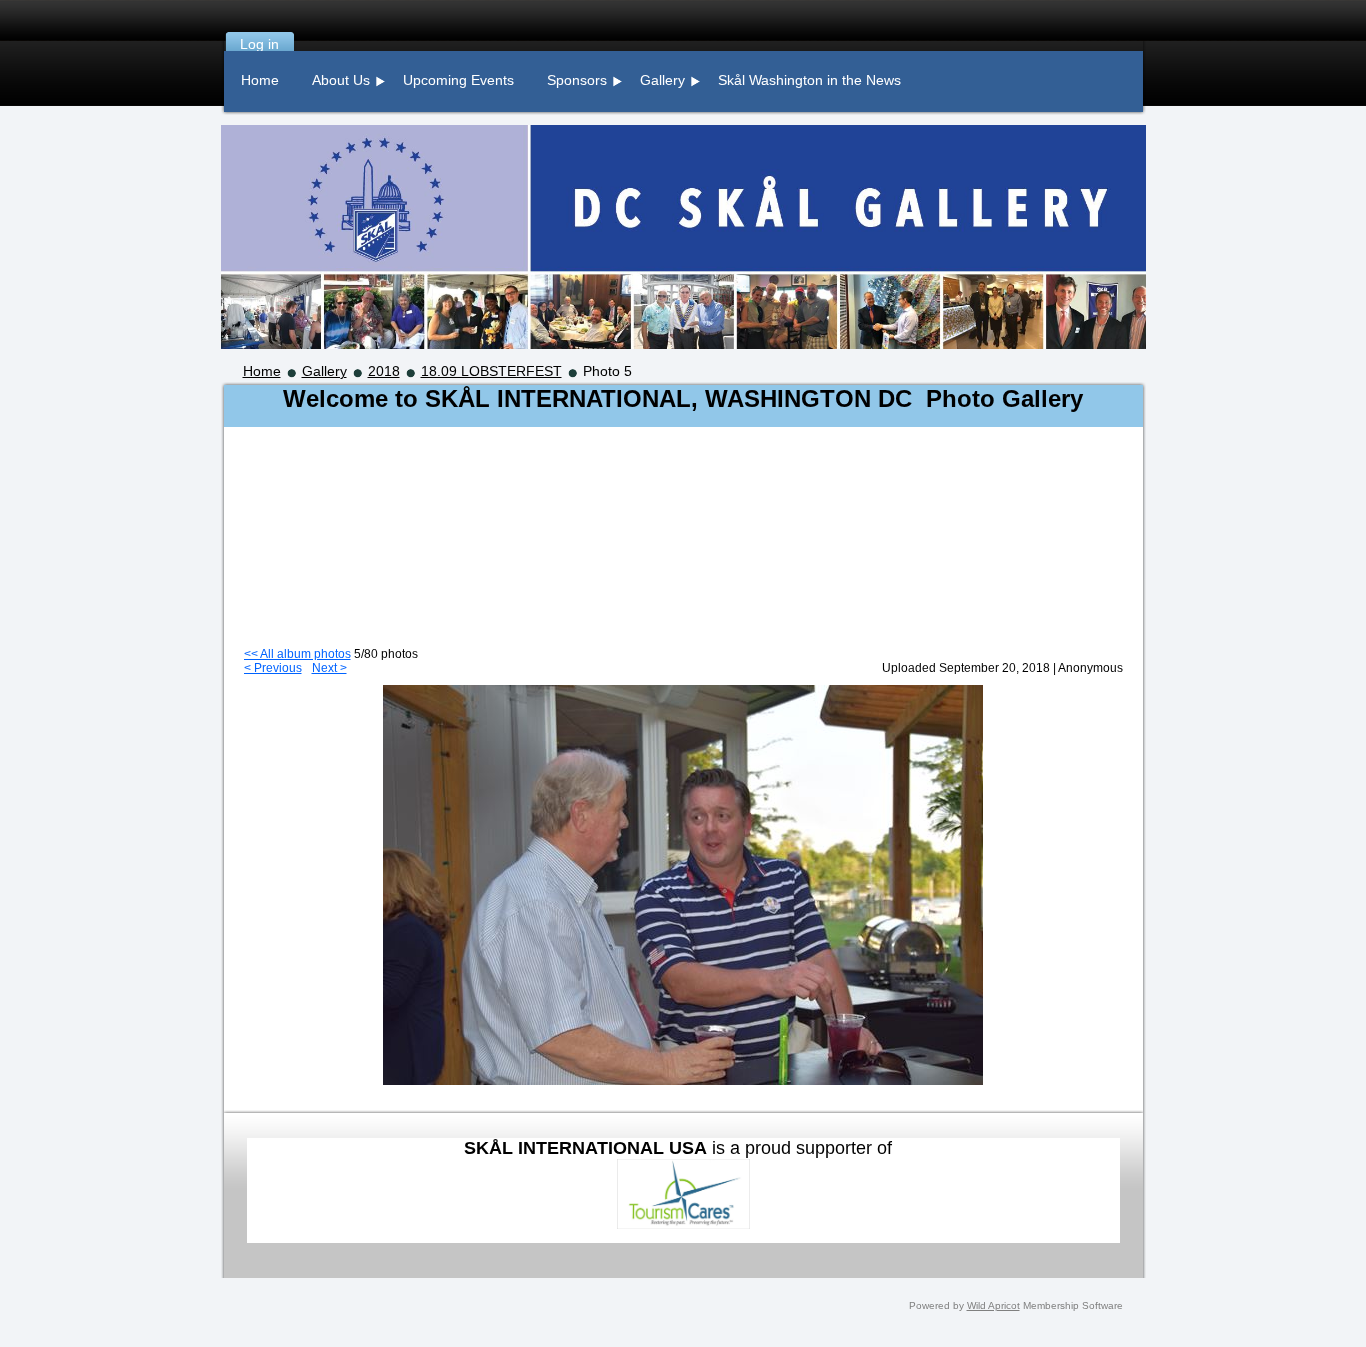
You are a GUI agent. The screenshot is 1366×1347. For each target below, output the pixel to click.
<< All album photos (297, 654)
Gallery (324, 371)
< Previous (273, 668)
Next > (329, 668)
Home (262, 371)
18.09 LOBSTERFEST (491, 371)
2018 (384, 371)
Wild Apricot (993, 1305)
